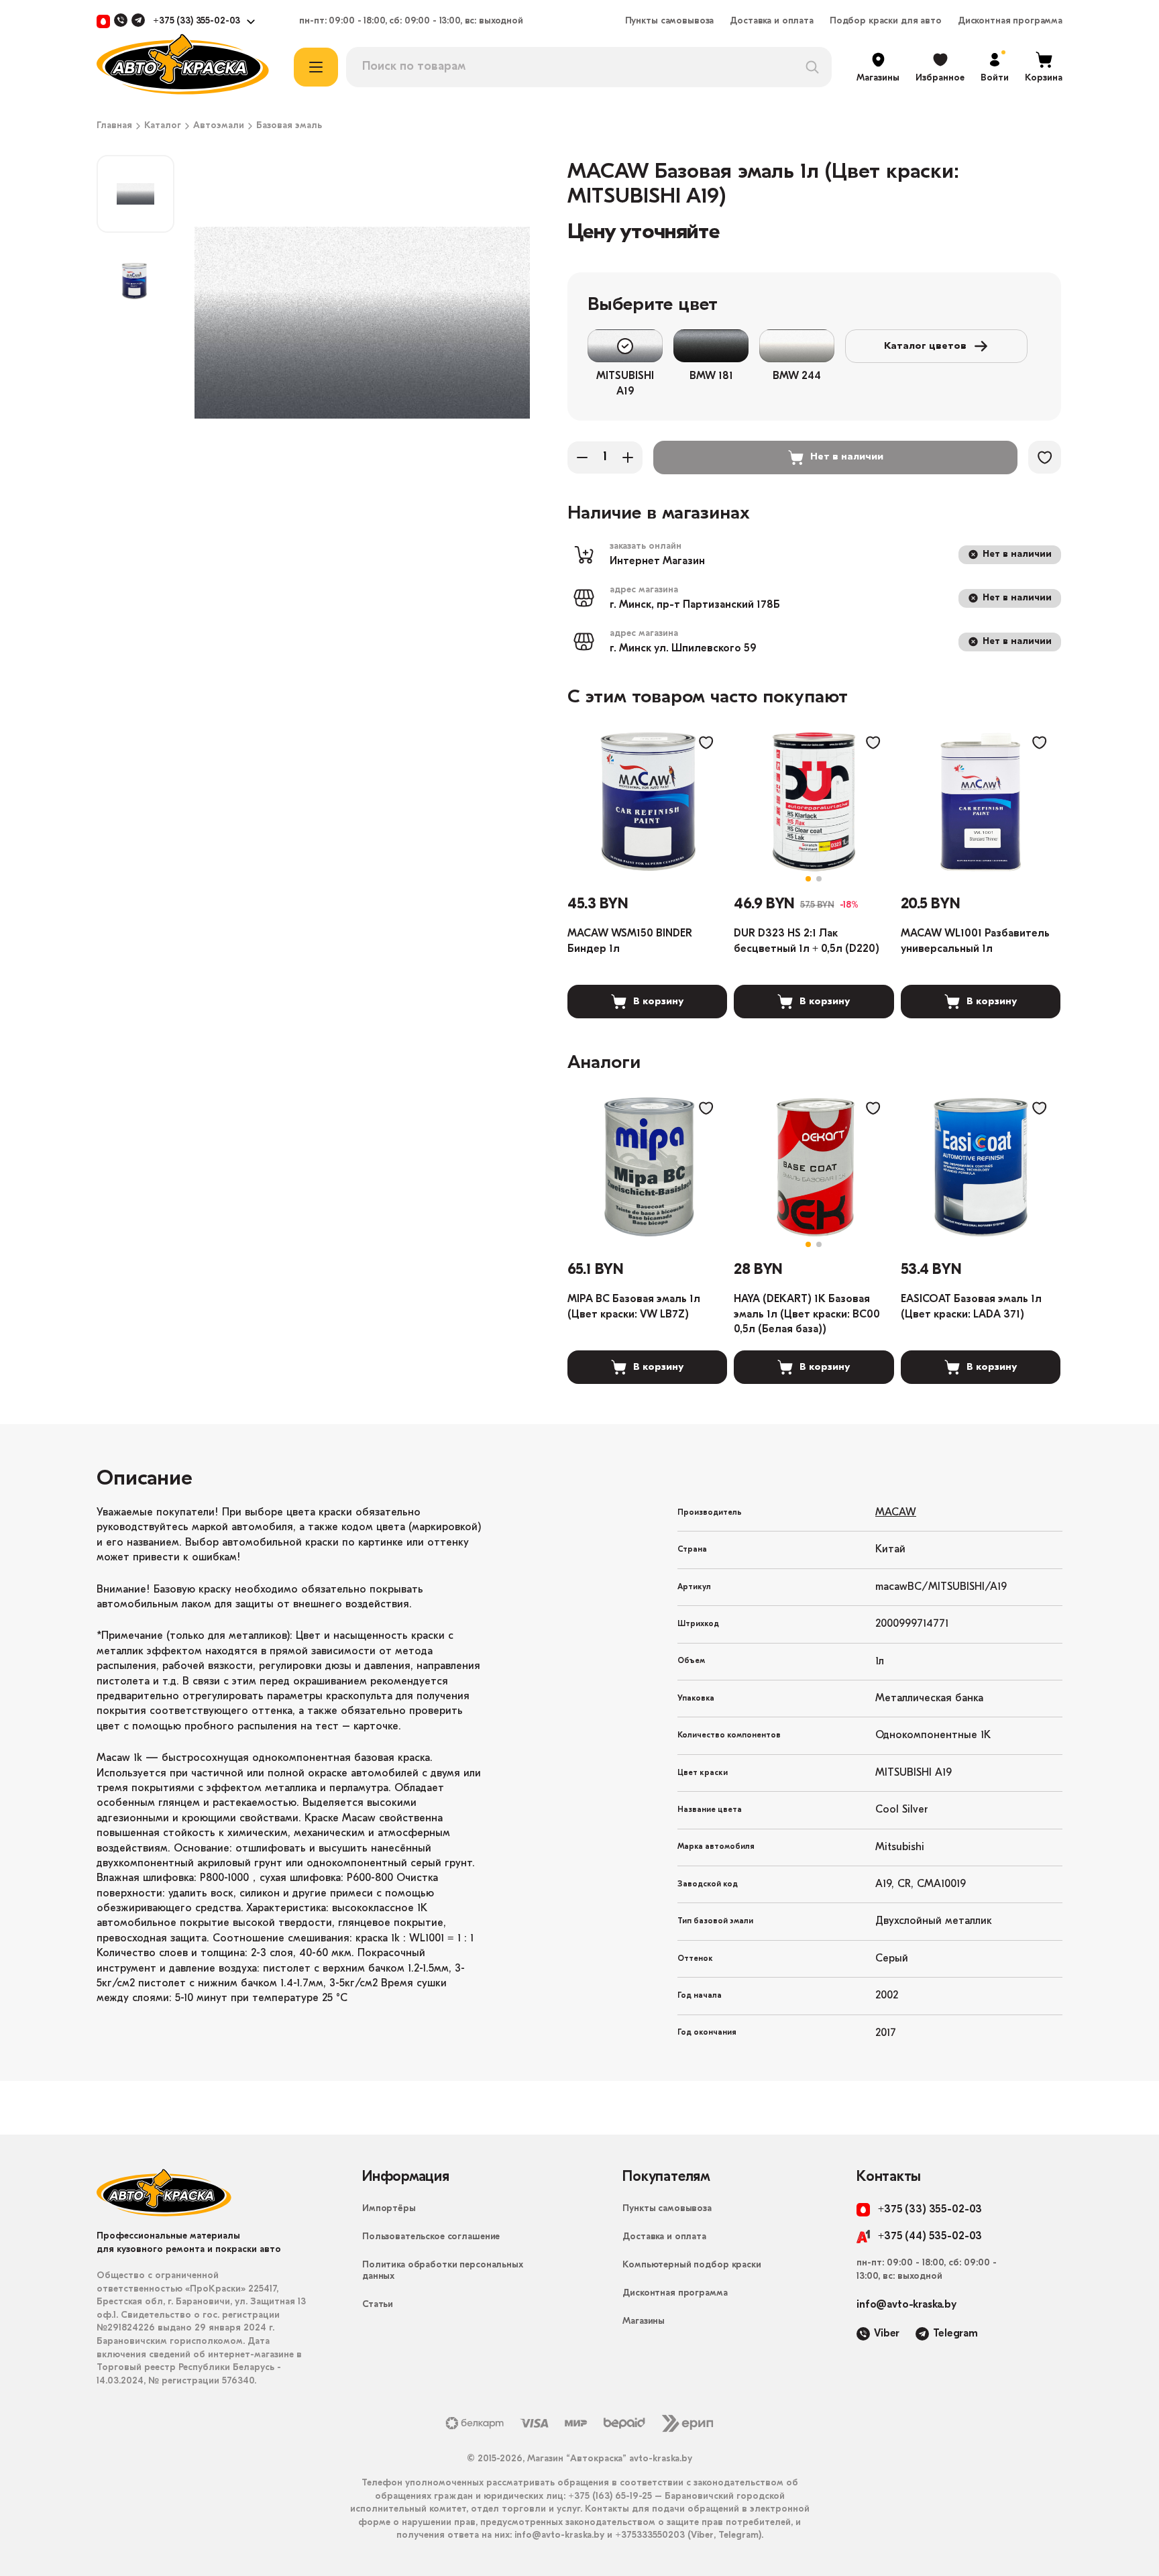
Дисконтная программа (1010, 21)
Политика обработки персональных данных (443, 2271)
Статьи (378, 2305)
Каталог (163, 126)
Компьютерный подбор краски (692, 2265)
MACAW (896, 1513)
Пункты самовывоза (670, 21)
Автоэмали (219, 126)
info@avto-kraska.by (906, 2305)
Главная (114, 126)
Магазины (644, 2321)
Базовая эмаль (289, 126)
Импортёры (389, 2209)
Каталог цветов (925, 346)
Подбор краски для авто (886, 21)
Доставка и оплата (772, 21)
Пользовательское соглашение (431, 2237)
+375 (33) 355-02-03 (197, 21)
